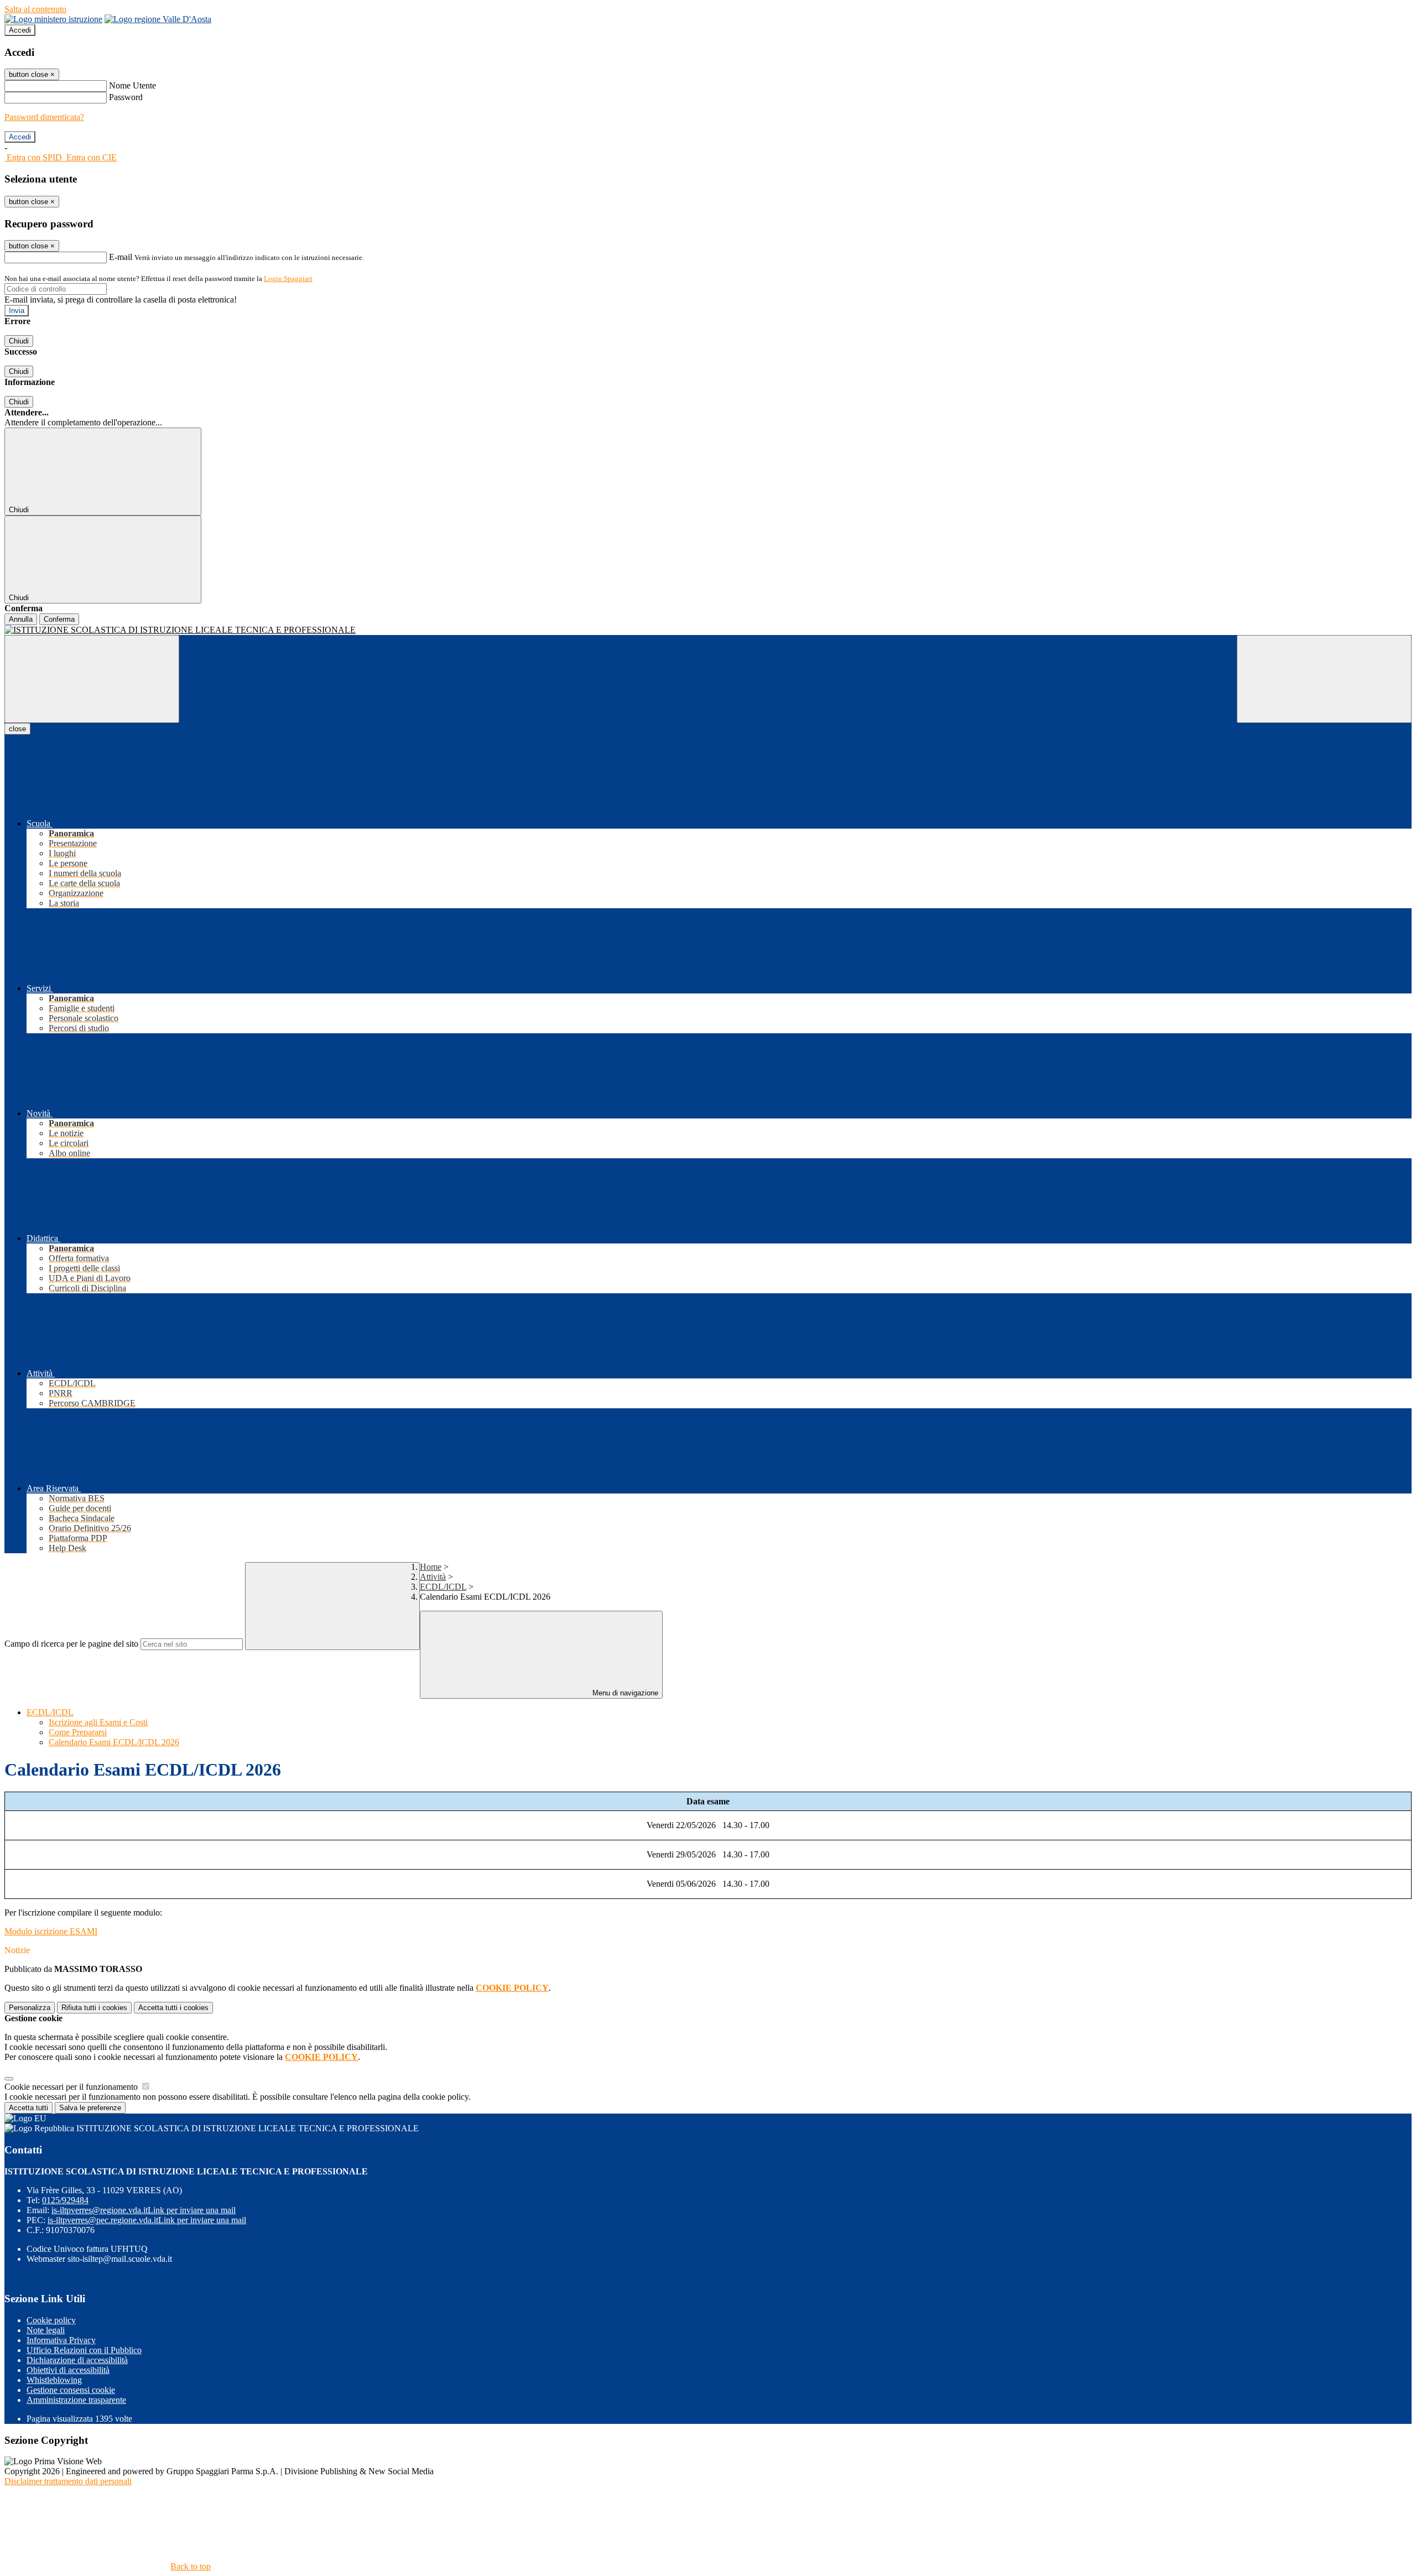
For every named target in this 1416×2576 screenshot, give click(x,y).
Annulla (21, 619)
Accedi (20, 30)
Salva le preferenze (90, 2108)
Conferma (59, 619)
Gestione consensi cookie (71, 2390)
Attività (433, 1577)
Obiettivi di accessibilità (68, 2370)
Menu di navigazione (624, 1693)
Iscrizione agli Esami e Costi (98, 1722)
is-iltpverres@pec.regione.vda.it (147, 2220)
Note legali (46, 2330)
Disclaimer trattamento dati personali (68, 2481)
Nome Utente (132, 85)
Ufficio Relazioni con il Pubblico (84, 2350)
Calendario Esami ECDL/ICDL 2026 (114, 1742)
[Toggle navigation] (92, 679)
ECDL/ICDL (443, 1587)
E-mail (121, 257)
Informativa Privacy (61, 2340)
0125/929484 (65, 2200)
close (17, 729)
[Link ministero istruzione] (53, 19)
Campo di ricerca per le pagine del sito (71, 1644)
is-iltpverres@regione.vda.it (144, 2210)
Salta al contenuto (35, 9)
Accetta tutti (173, 2008)
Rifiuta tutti (94, 2008)
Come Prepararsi (78, 1732)
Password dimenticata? (44, 117)
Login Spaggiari (288, 279)
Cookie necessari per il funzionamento (72, 2087)
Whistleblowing (54, 2380)
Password (126, 97)
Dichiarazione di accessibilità (77, 2360)
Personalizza (30, 2008)
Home (431, 1567)
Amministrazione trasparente (76, 2400)
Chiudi (19, 341)
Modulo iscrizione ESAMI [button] (51, 1931)
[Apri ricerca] (1324, 679)
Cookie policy (51, 2320)
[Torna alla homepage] (708, 630)
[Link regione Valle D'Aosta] (158, 19)
